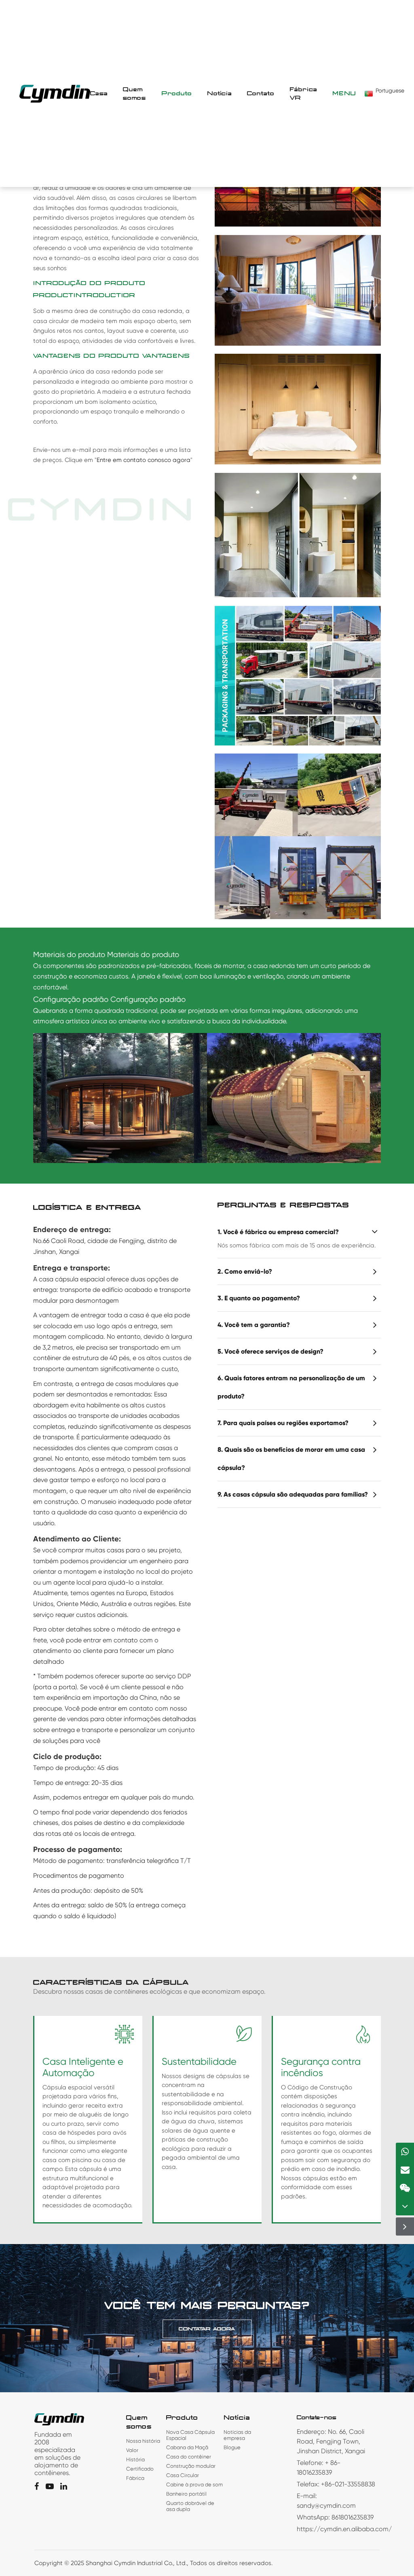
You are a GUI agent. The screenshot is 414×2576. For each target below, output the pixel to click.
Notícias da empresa (237, 2435)
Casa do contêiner (189, 2457)
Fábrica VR (304, 94)
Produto (177, 93)
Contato (261, 93)
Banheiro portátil (186, 2494)
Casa (99, 93)
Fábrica (135, 2478)
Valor (132, 2450)
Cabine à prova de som (194, 2485)
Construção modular (191, 2466)
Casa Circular (183, 2475)
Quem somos (135, 94)
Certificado (140, 2469)
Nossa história (143, 2441)
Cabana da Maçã (187, 2447)
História (135, 2459)
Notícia (220, 93)
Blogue (232, 2447)
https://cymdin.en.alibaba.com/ (344, 2529)
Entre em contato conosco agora (144, 460)
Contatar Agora (207, 2329)
